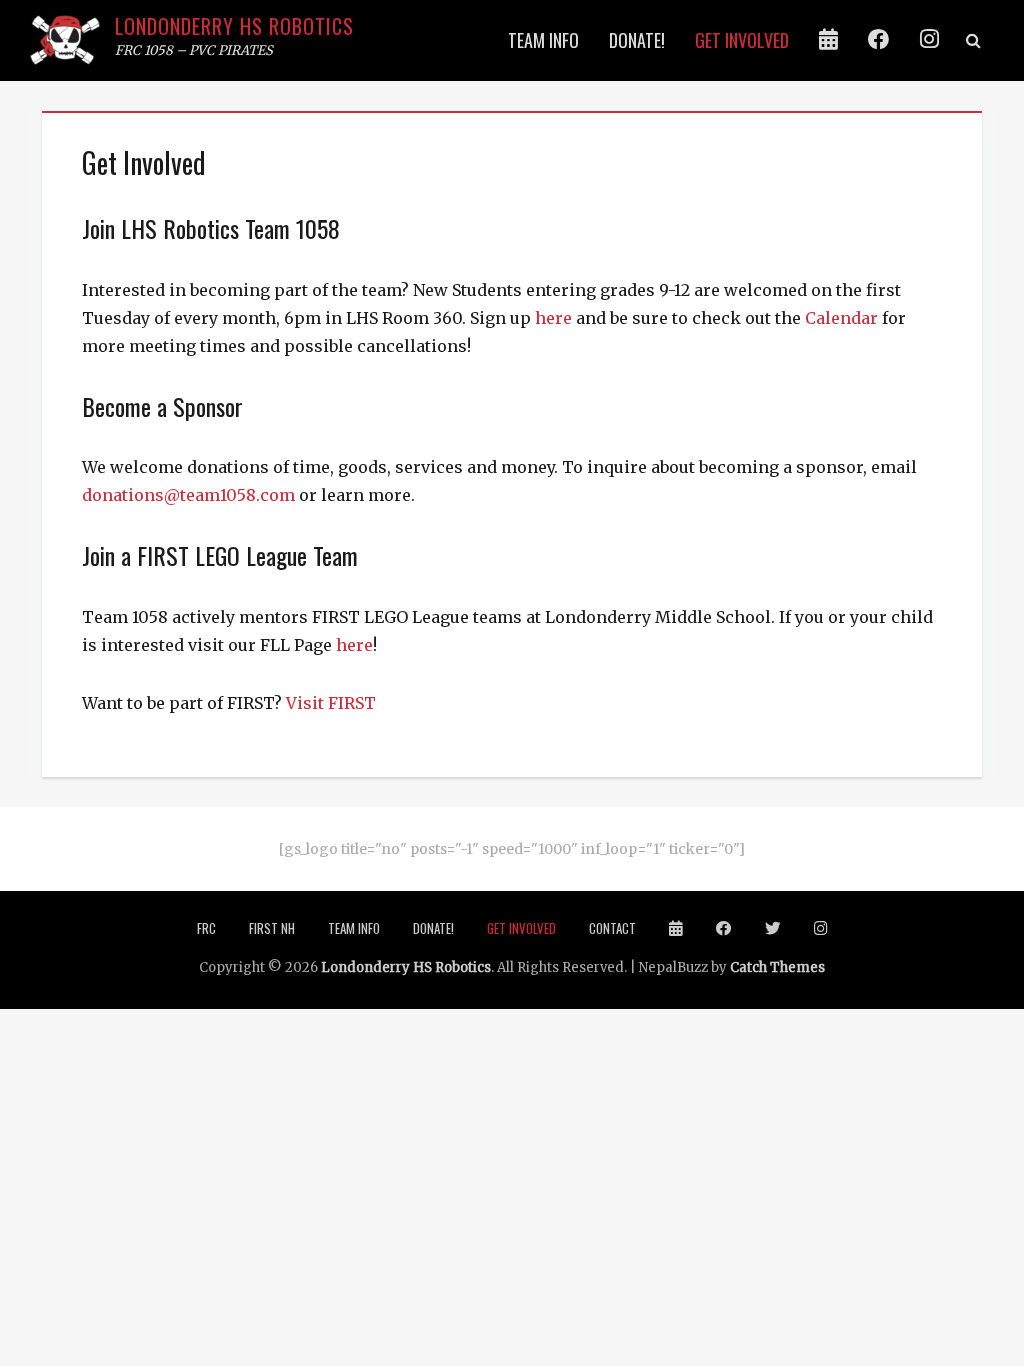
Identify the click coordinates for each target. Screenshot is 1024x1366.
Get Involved (742, 40)
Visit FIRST (331, 703)
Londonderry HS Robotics (234, 26)
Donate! (637, 40)
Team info (543, 40)
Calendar (841, 318)
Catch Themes (777, 967)
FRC (206, 928)
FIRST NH (272, 928)
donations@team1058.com (188, 495)
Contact (612, 928)
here (553, 318)
